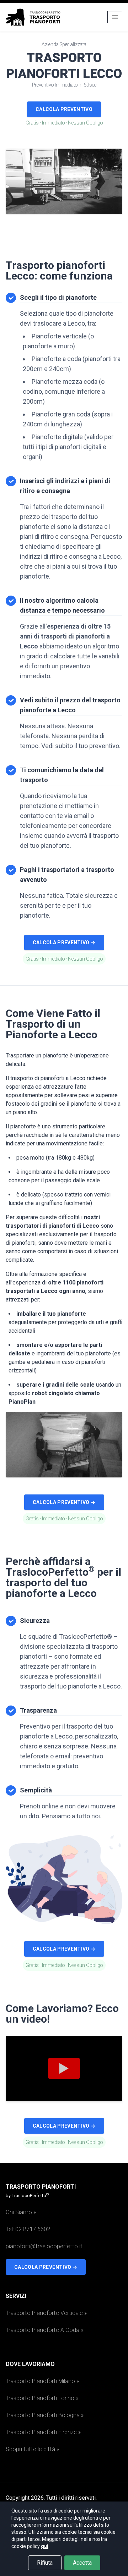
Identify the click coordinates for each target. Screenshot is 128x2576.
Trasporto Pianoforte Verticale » (46, 2313)
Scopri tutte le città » (32, 2449)
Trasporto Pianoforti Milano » (42, 2381)
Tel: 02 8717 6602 (28, 2229)
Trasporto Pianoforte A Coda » (44, 2330)
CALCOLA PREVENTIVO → (64, 942)
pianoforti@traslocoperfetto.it (44, 2246)
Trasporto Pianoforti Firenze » (43, 2432)
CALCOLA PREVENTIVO (64, 109)
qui (45, 2546)
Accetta (82, 2563)
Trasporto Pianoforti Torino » (42, 2398)
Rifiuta (45, 2563)
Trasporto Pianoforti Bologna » (45, 2415)
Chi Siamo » (21, 2212)
